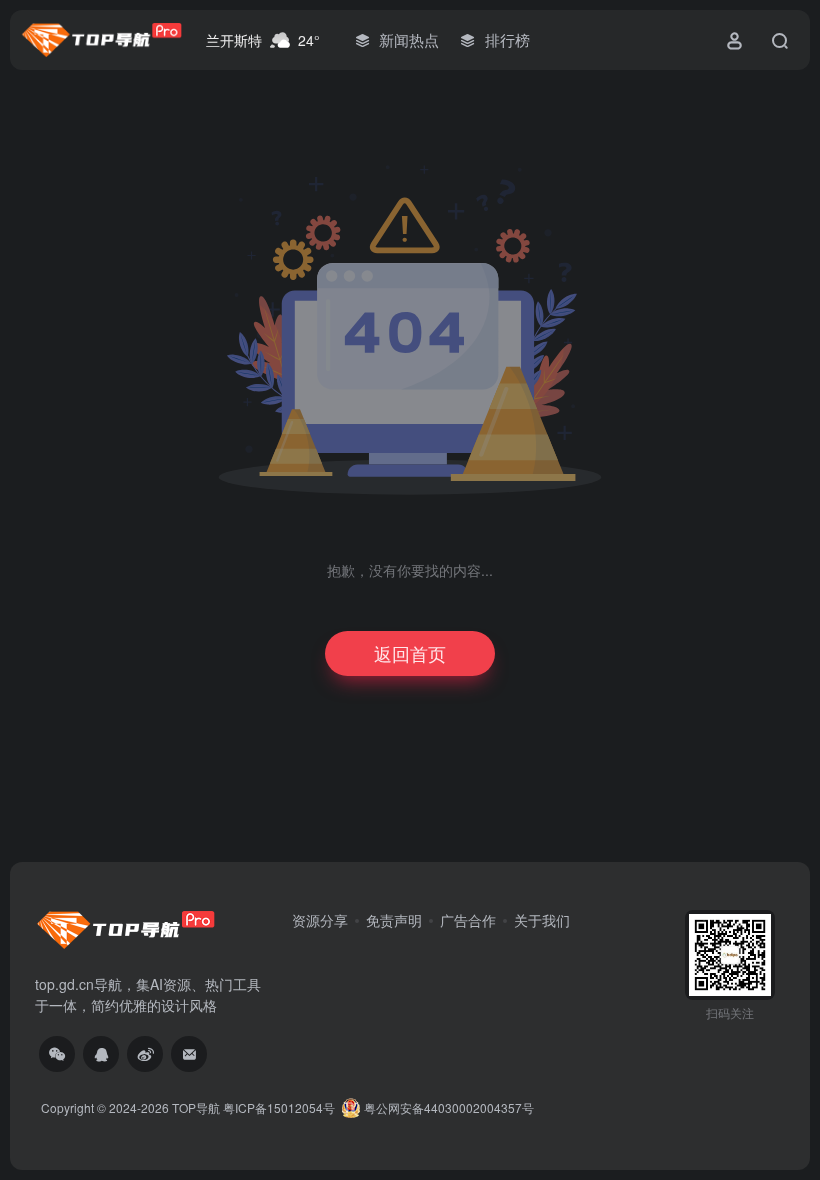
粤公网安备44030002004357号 (447, 1107)
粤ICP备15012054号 (279, 1107)
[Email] (189, 1054)
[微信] (57, 1054)
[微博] (145, 1054)
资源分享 (320, 920)
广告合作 (468, 920)
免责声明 (394, 920)
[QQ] (101, 1054)
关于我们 (542, 920)
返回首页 (410, 653)
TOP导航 (196, 1107)
